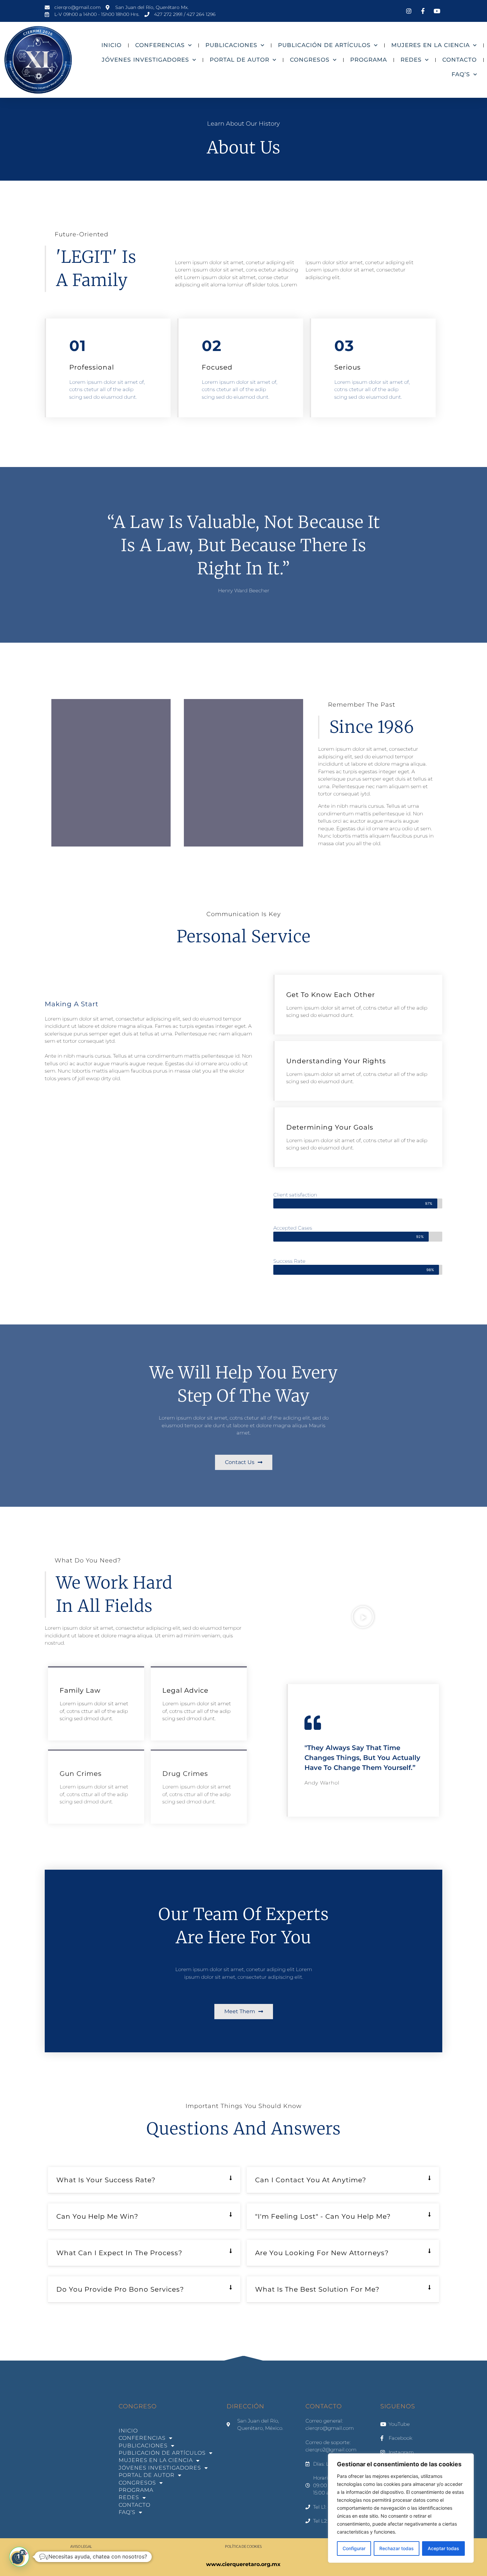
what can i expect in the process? (119, 2253)
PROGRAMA (369, 60)
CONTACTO (460, 60)
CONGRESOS (310, 60)
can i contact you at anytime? (311, 2180)
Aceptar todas (443, 2548)
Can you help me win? (97, 2216)
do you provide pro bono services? (120, 2289)
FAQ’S (461, 74)
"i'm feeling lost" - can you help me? (323, 2216)
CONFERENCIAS (160, 45)
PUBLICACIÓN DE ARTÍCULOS (324, 45)
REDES (411, 60)
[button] (363, 1617)
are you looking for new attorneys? (322, 2253)
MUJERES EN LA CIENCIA (431, 45)
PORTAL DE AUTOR (240, 60)
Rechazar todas (397, 2548)
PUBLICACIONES (231, 45)
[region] (401, 2508)
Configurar (354, 2548)
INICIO (111, 45)
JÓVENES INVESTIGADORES (145, 60)
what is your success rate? (106, 2180)
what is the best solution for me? (317, 2289)
